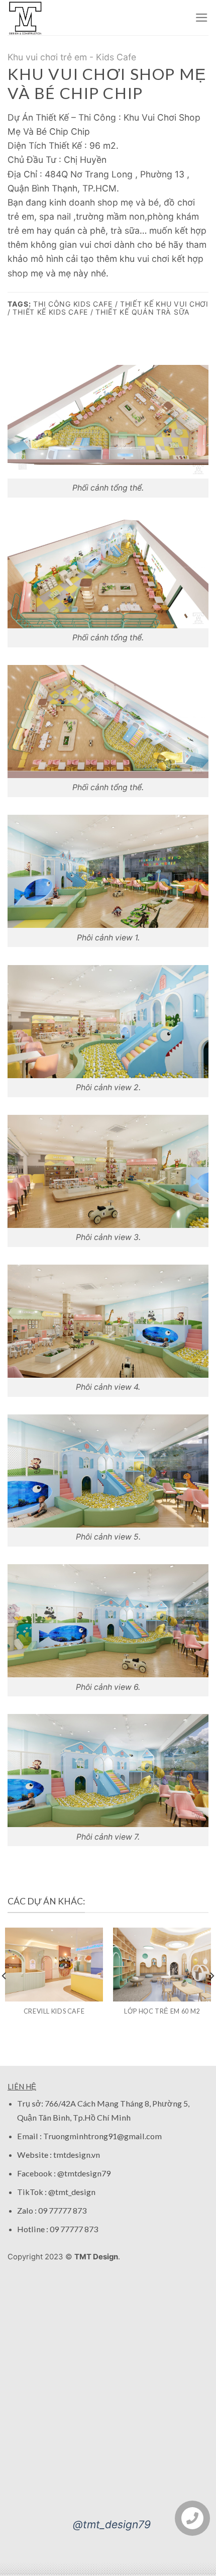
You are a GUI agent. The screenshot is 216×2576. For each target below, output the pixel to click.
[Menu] (202, 18)
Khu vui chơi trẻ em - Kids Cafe (72, 57)
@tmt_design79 (112, 2524)
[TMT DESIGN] (28, 18)
